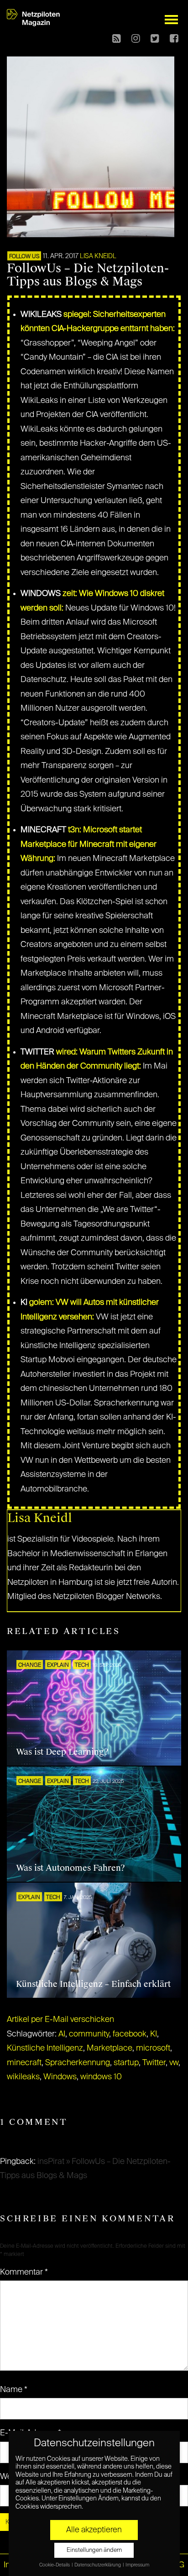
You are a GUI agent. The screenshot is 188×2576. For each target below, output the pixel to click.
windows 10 (101, 2077)
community (89, 2034)
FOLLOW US (24, 257)
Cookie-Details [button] (55, 2565)
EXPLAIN (58, 1665)
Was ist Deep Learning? (62, 1752)
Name (14, 2390)
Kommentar (24, 2272)
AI (62, 2034)
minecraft (24, 2063)
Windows (60, 2077)
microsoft (153, 2048)
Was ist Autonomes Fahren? (70, 1868)
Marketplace (110, 2048)
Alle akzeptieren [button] (94, 2530)
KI (154, 2034)
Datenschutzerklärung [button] (98, 2565)
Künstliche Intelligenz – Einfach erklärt (93, 1984)
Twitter (154, 2063)
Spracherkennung (78, 2063)
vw (174, 2063)
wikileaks (23, 2077)
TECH (82, 1665)
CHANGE (30, 1665)
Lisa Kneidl (98, 256)
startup (126, 2063)
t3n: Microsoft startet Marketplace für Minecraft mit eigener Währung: (89, 844)
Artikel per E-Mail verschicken (60, 2020)
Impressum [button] (137, 2565)
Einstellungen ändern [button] (94, 2550)
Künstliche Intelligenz (45, 2048)
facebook (130, 2034)
